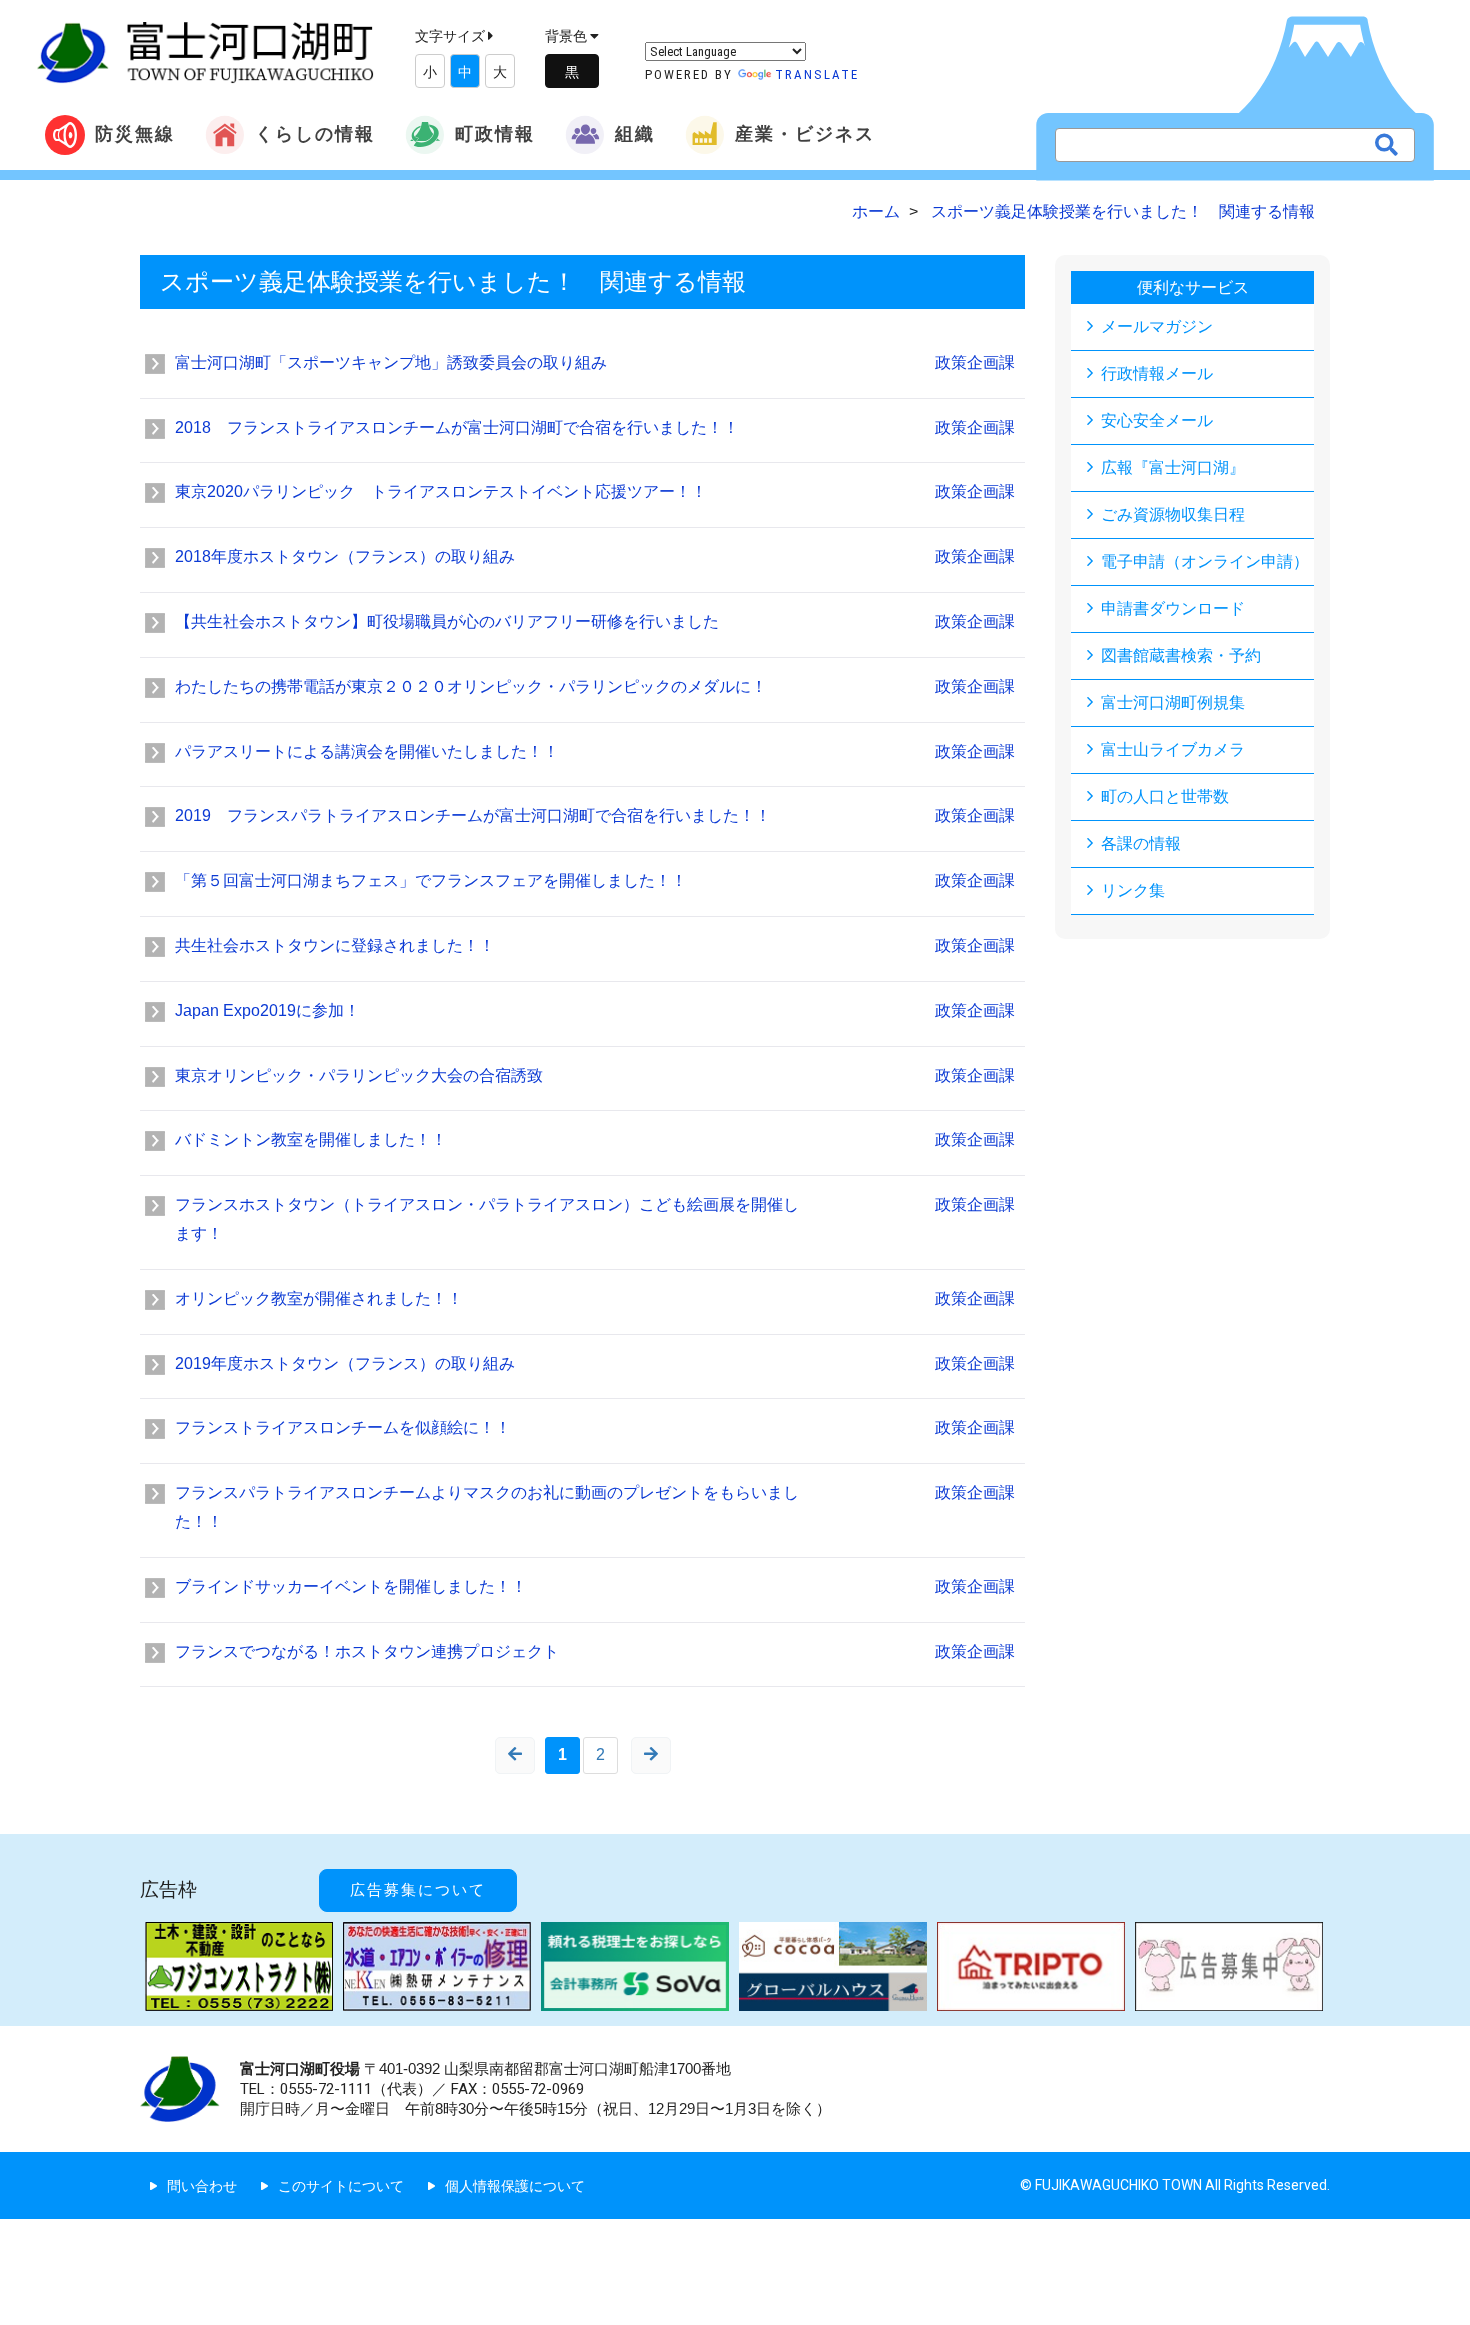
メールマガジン (1157, 326)
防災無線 (135, 133)
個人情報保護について (515, 2186)
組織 (635, 133)
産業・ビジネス (805, 133)
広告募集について (418, 1890)
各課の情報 (1141, 843)
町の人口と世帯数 (1165, 796)
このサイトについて (341, 2186)
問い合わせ (202, 2186)
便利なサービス (1193, 287)
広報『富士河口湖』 (1173, 467)
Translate (817, 74)
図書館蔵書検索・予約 (1181, 655)
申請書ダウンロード (1173, 608)
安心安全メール (1157, 420)
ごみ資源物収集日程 (1173, 514)
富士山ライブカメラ (1173, 749)
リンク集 (1133, 890)
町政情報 (495, 133)
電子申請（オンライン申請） (1205, 561)
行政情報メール (1157, 373)
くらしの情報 (315, 133)
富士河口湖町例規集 (1173, 702)
